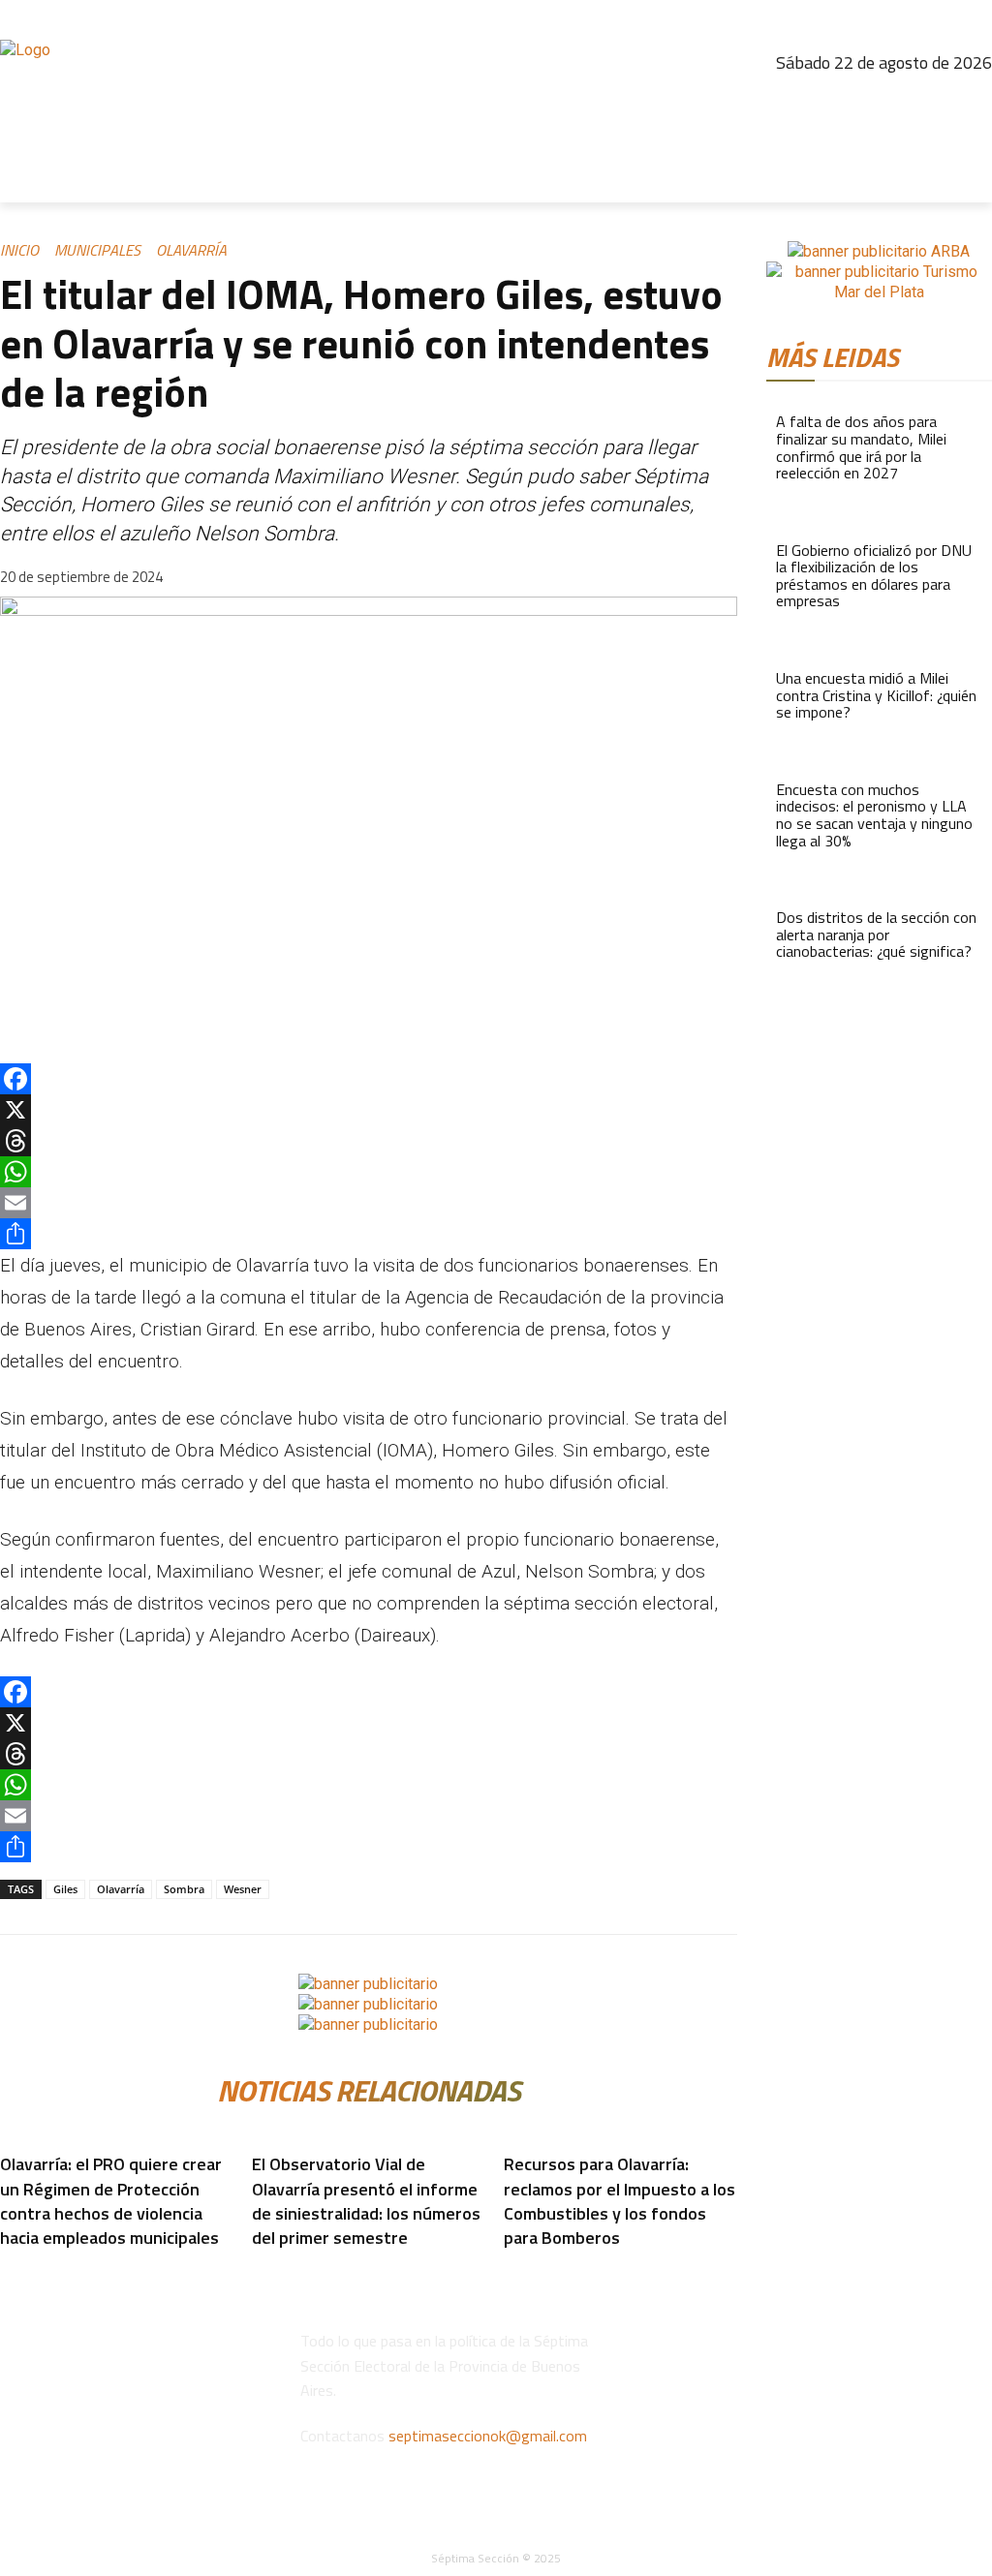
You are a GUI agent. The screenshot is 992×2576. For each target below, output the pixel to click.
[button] (969, 179)
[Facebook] (807, 102)
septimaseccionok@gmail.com (488, 2436)
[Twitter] (932, 102)
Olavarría (191, 250)
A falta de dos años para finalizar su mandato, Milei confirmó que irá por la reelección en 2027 (861, 447)
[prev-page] (6, 2267)
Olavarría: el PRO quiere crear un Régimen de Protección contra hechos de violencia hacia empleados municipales (111, 2201)
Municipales (97, 250)
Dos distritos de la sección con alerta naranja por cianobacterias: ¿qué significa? (876, 934)
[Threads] (890, 102)
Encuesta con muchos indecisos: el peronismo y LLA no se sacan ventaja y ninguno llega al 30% (874, 815)
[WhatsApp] (369, 1172)
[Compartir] (369, 1234)
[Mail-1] (974, 102)
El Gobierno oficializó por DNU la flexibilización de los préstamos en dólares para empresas (874, 576)
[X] (369, 1110)
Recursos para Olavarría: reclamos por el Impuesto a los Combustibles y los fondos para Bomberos (620, 2201)
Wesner (243, 1889)
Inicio (19, 250)
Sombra (184, 1889)
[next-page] (17, 2267)
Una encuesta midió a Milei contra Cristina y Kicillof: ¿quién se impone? (876, 695)
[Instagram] (849, 102)
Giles (65, 1889)
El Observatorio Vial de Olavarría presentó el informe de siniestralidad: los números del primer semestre (366, 2201)
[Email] (369, 1203)
